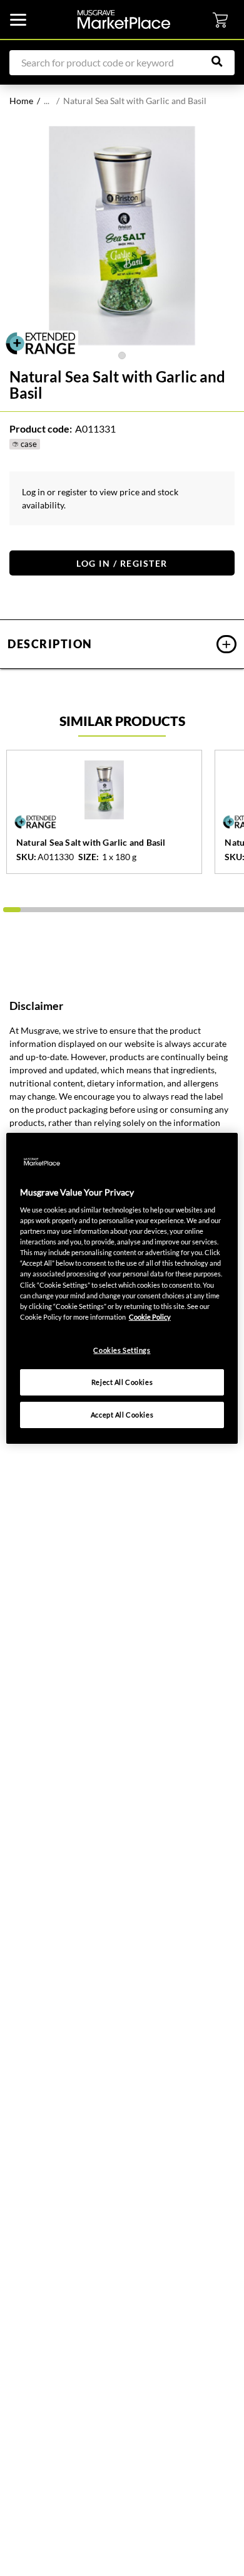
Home (21, 101)
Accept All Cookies (122, 1415)
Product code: (41, 428)
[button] (122, 644)
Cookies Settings (122, 1350)
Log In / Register (122, 563)
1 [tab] (122, 355)
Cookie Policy (150, 1317)
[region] (122, 1288)
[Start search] (223, 61)
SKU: (26, 857)
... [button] (47, 101)
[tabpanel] (122, 236)
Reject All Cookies (122, 1382)
